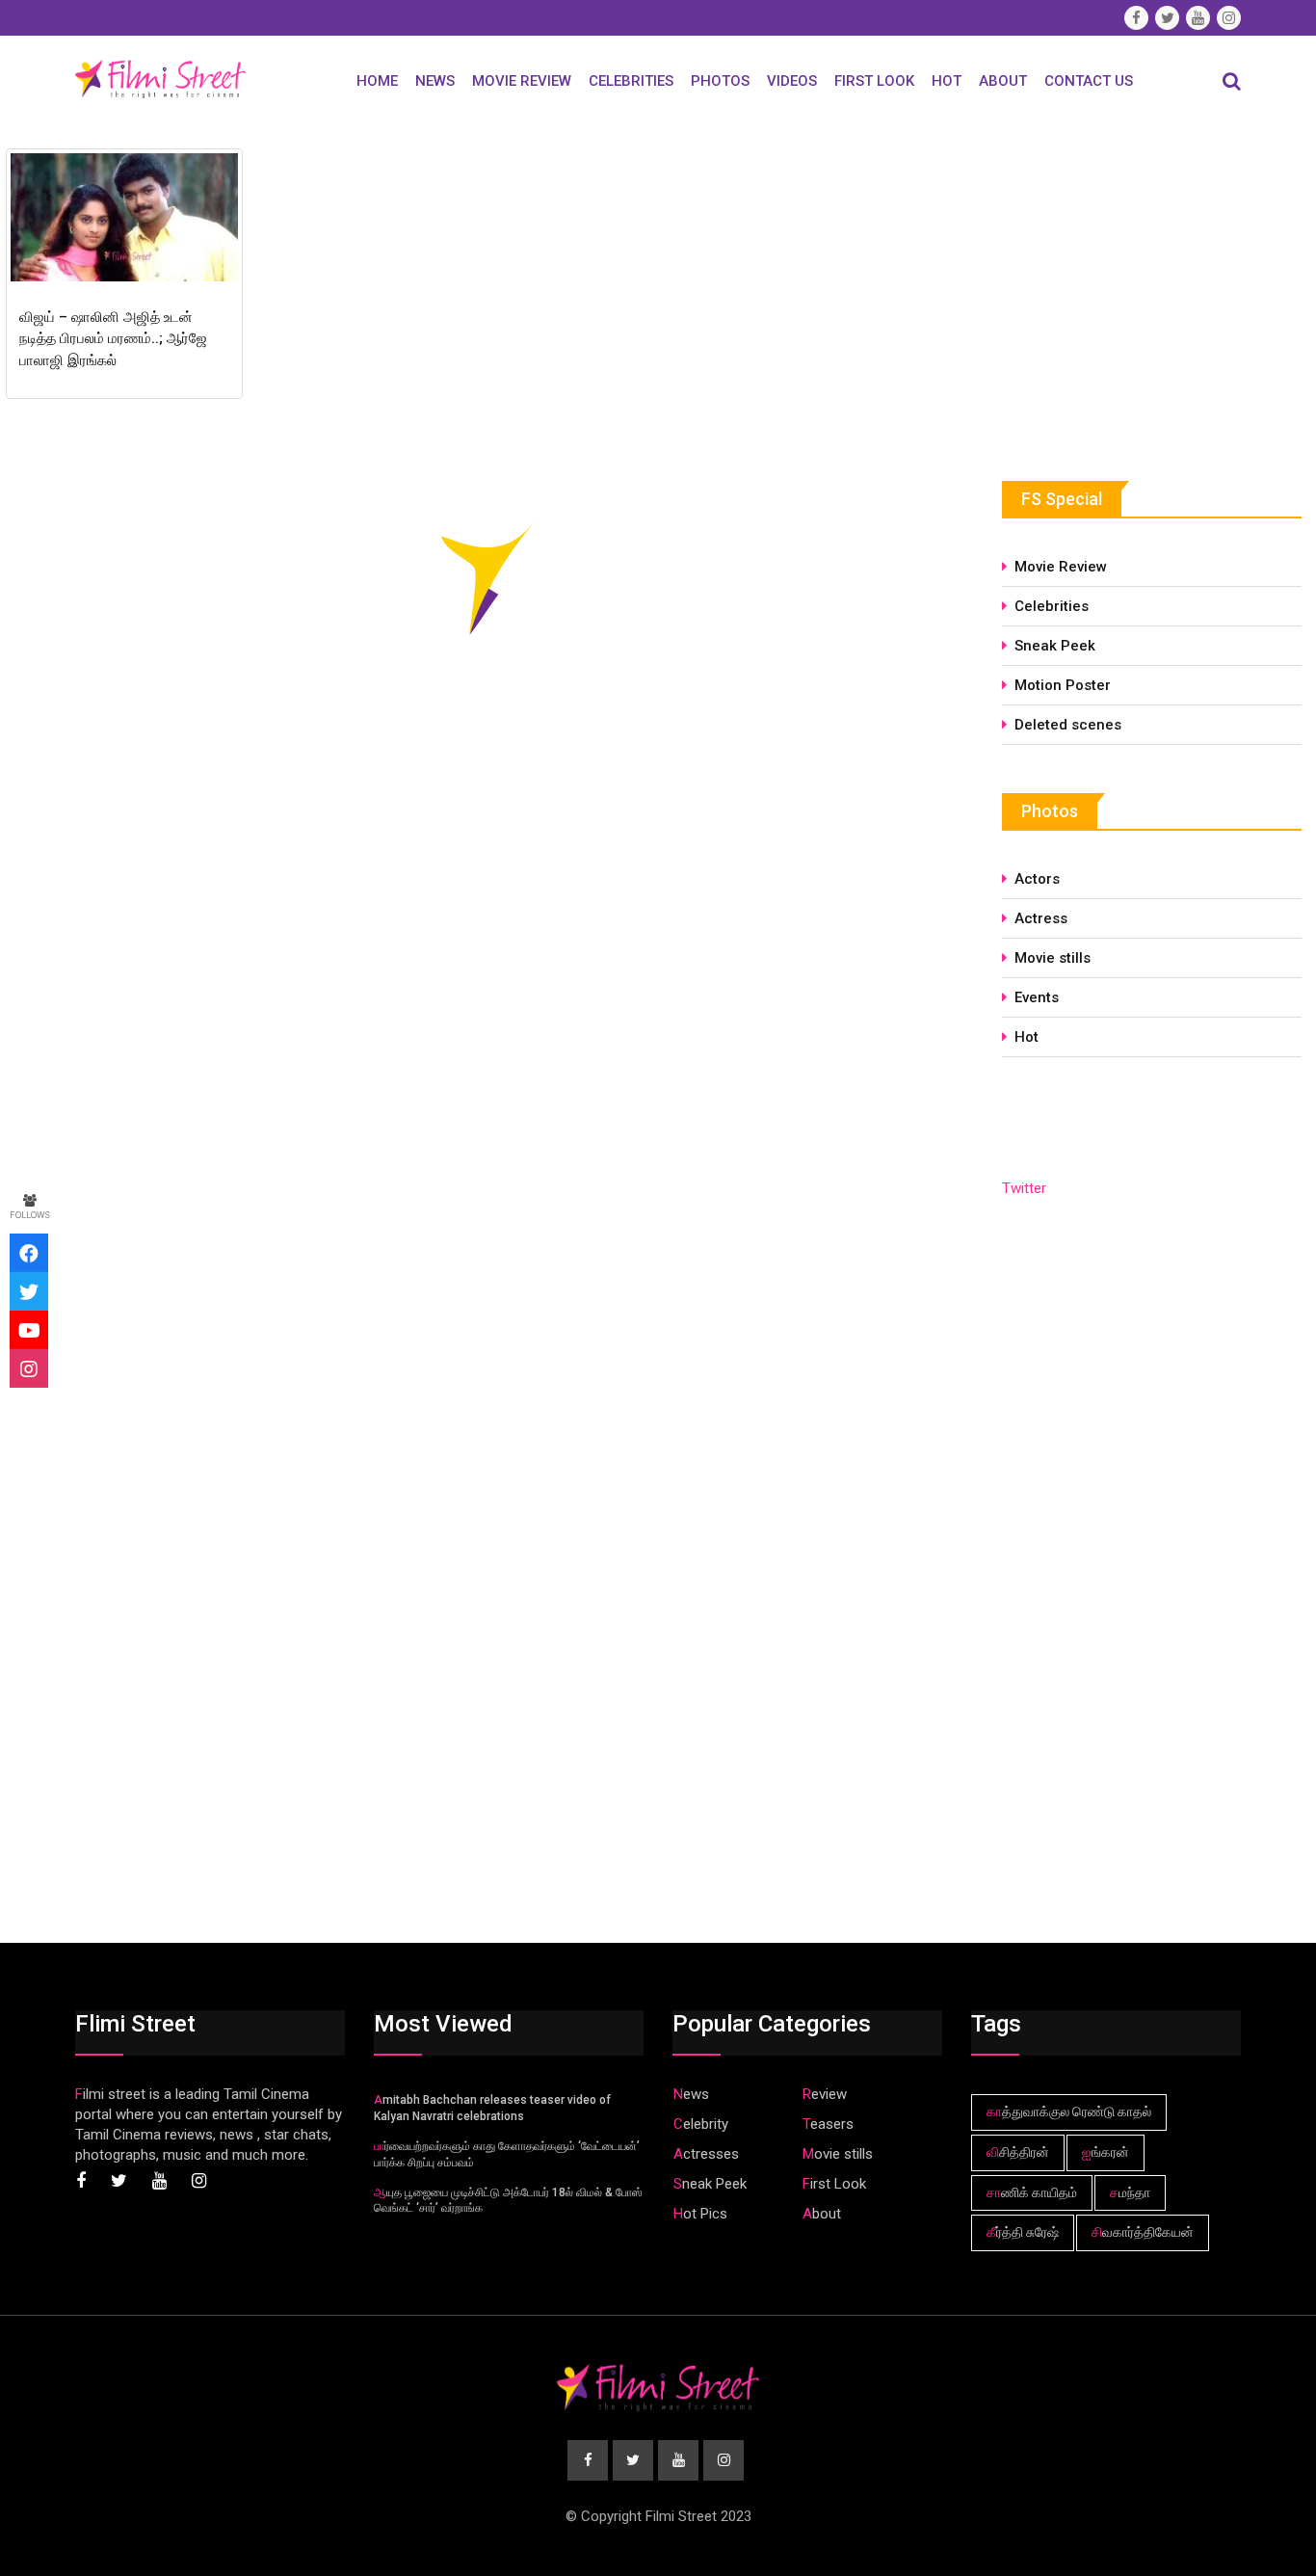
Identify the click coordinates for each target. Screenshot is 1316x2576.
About (1003, 81)
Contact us (1089, 81)
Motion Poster (1063, 685)
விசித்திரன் (1018, 2152)
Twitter (1024, 1188)
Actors (1037, 879)
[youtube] (29, 1330)
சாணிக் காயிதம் (1032, 2192)
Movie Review (522, 81)
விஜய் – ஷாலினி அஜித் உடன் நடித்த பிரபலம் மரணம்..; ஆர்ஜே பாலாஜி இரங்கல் (113, 339)
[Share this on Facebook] (29, 1253)
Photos (720, 81)
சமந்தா (1130, 2192)
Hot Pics (700, 2214)
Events (1037, 997)
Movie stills (1053, 958)
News (435, 81)
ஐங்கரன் (1105, 2152)
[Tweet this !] (29, 1291)
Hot (947, 81)
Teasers (828, 2124)
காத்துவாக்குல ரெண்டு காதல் (1069, 2111)
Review (825, 2094)
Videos (792, 81)
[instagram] (29, 1368)
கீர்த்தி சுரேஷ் (1023, 2232)
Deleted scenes (1068, 725)
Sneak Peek (1055, 646)
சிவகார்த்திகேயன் (1143, 2232)
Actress (1041, 918)
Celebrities (631, 81)
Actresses (706, 2154)
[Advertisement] (1146, 286)
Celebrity (701, 2124)
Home (377, 81)
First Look (874, 81)
